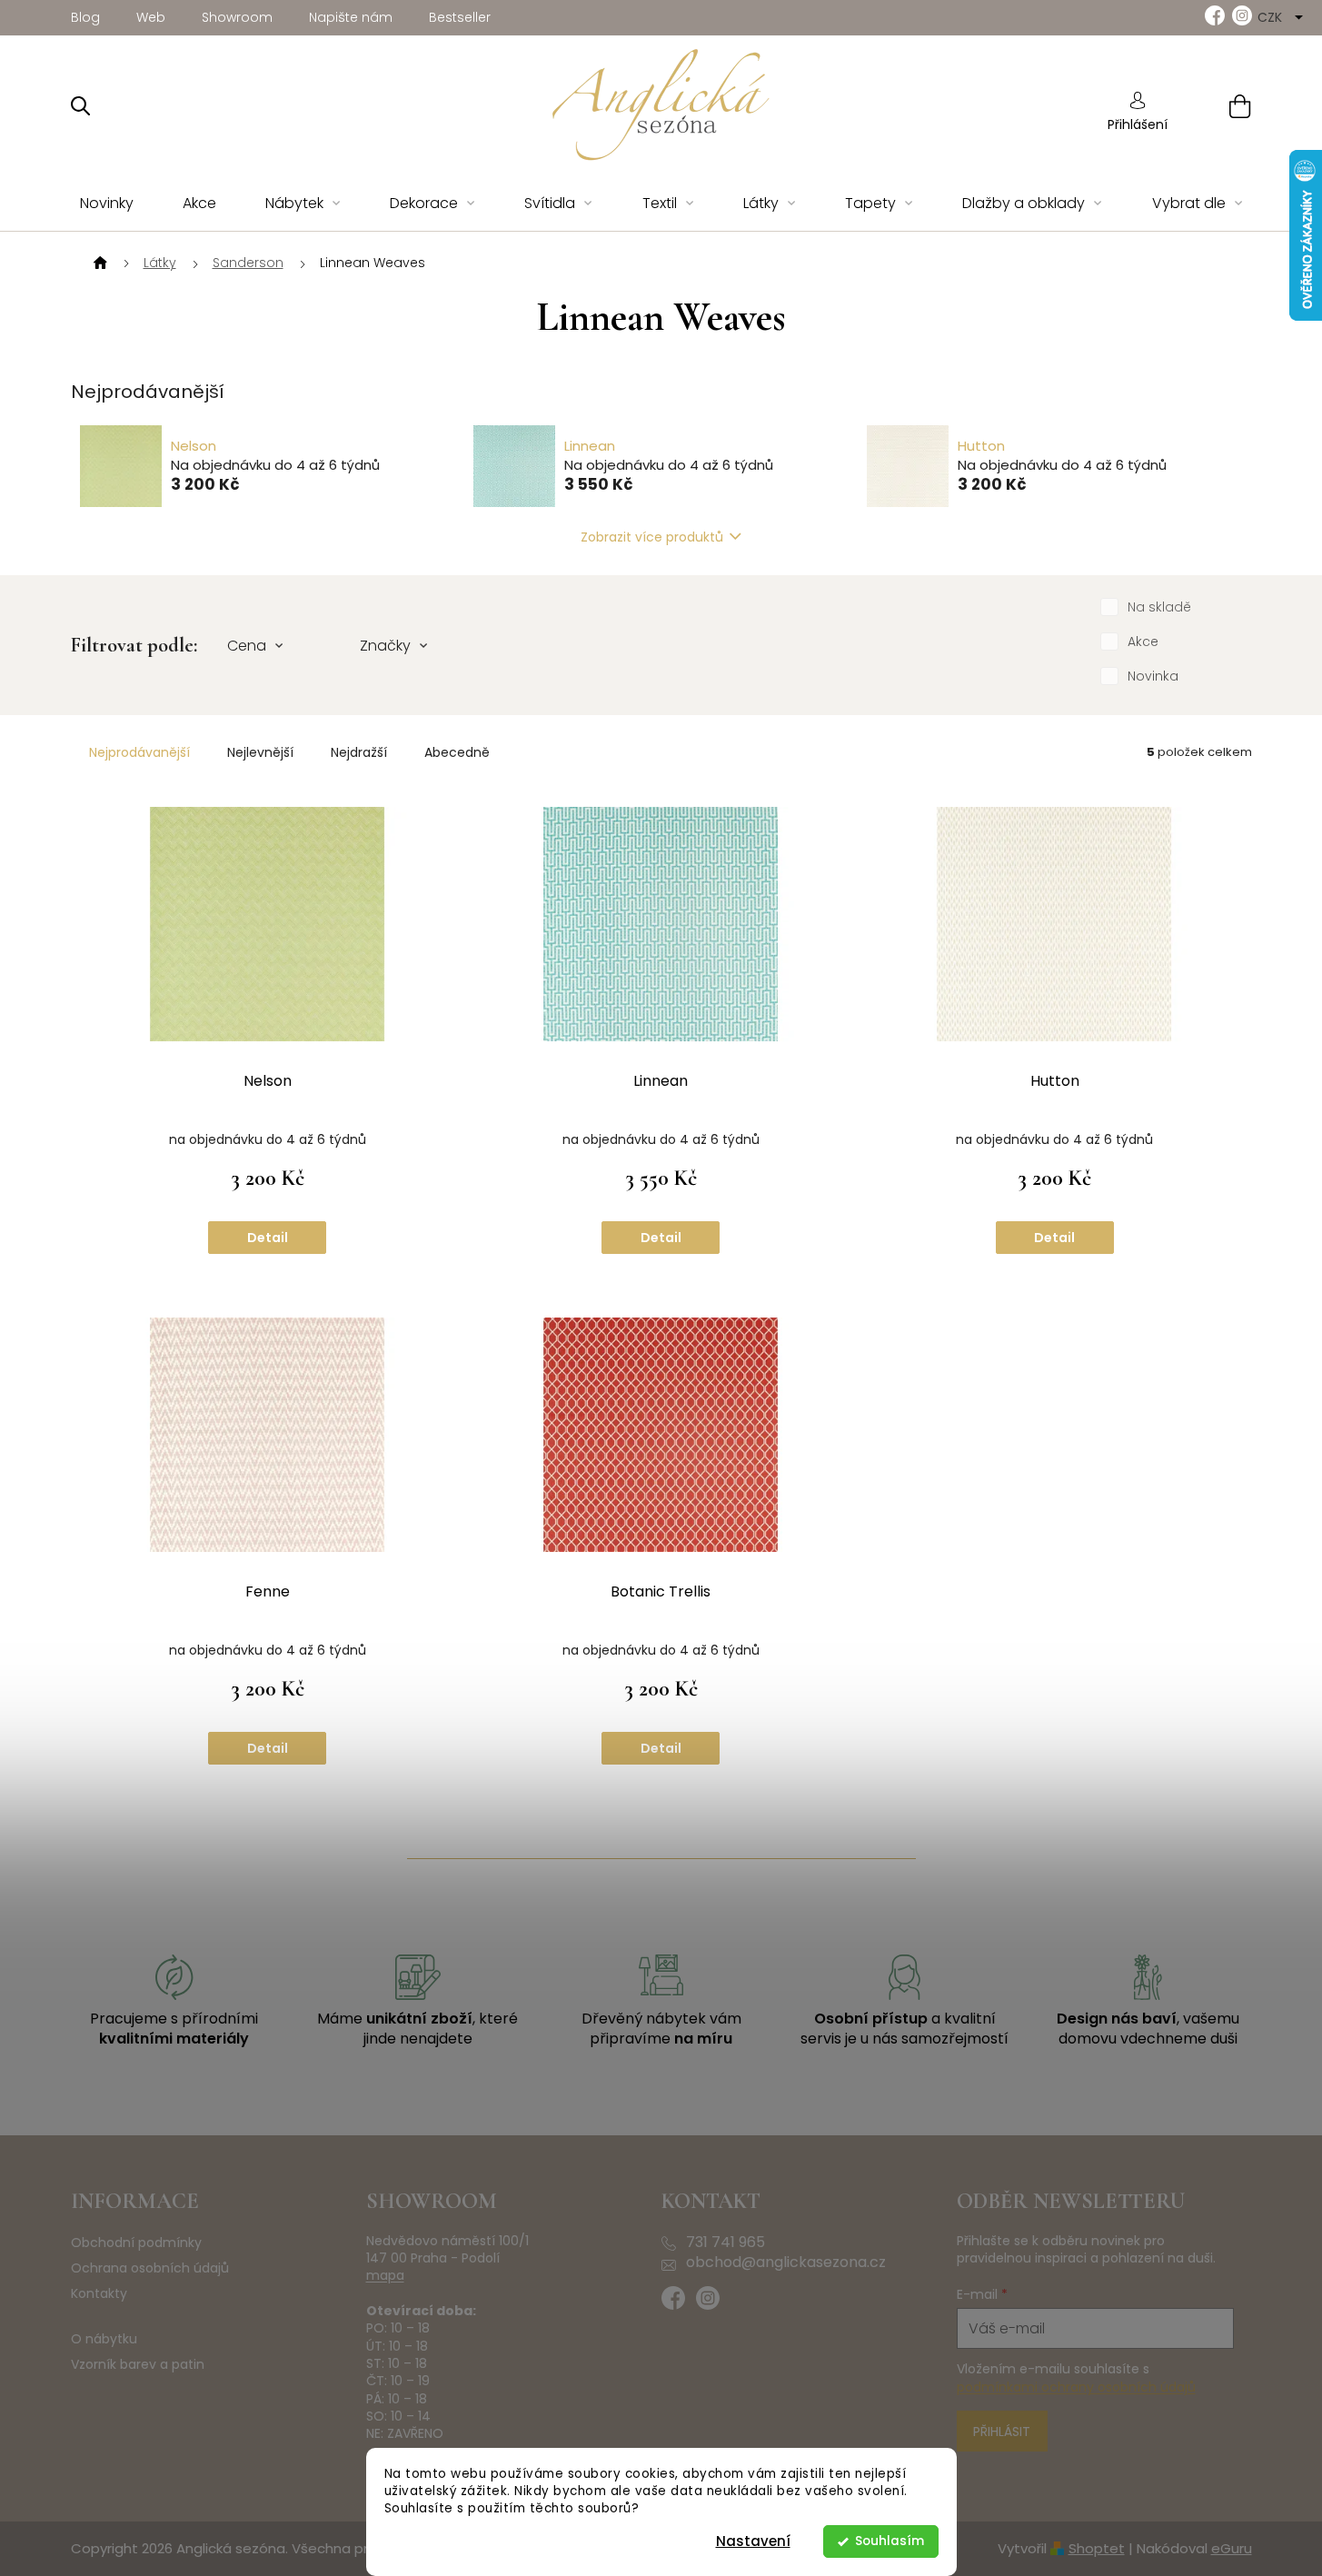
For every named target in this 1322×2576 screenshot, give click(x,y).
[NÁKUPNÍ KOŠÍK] (1217, 106)
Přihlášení (1138, 124)
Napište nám (351, 17)
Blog (85, 17)
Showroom (237, 17)
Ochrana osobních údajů (150, 2268)
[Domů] (98, 264)
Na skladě (1159, 607)
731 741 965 (726, 2243)
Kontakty (99, 2294)
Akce (1143, 642)
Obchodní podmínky (136, 2243)
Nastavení (753, 2541)
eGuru (1232, 2548)
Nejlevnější (260, 752)
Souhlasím (890, 2541)
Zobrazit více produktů (652, 537)
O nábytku (104, 2339)
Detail (268, 1238)
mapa (385, 2276)
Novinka (1153, 676)
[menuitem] (107, 204)
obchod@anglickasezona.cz (786, 2263)
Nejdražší (359, 752)
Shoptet (1097, 2548)
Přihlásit (1002, 2432)
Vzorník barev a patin (138, 2365)
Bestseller (460, 17)
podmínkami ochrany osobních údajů (1076, 2387)
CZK (1272, 17)
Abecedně (457, 752)
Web (151, 17)
